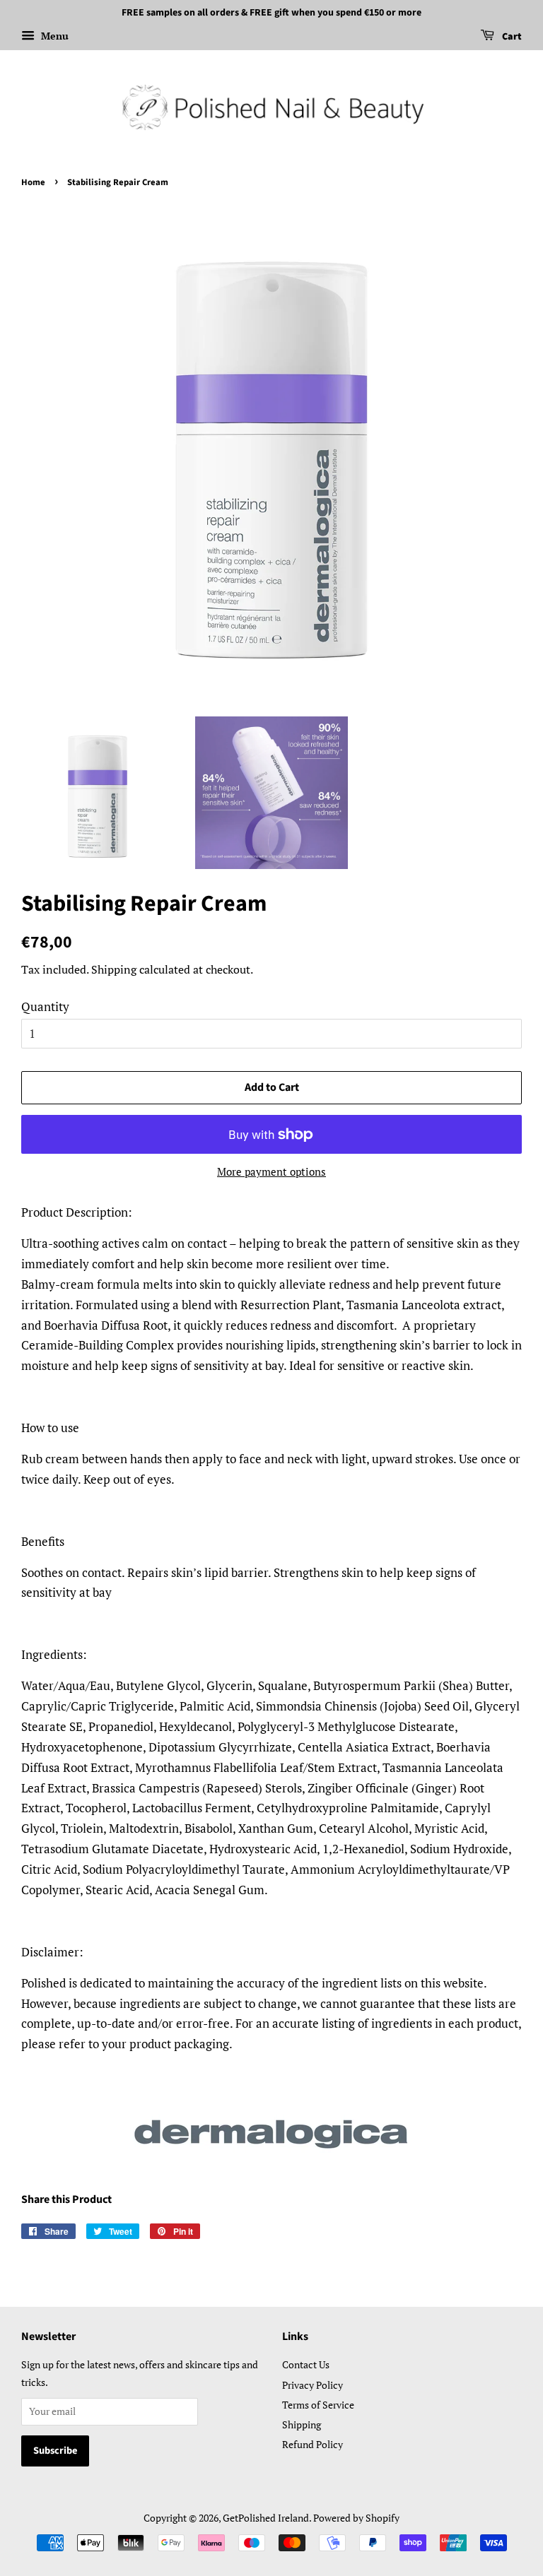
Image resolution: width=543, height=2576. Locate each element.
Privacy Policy (313, 2385)
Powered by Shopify (356, 2518)
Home (33, 182)
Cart (511, 37)
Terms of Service (318, 2405)
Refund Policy (313, 2444)
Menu (53, 36)
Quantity (45, 1006)
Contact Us (306, 2364)
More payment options (271, 1171)
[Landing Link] (271, 2133)
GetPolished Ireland (266, 2518)
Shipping (114, 969)
